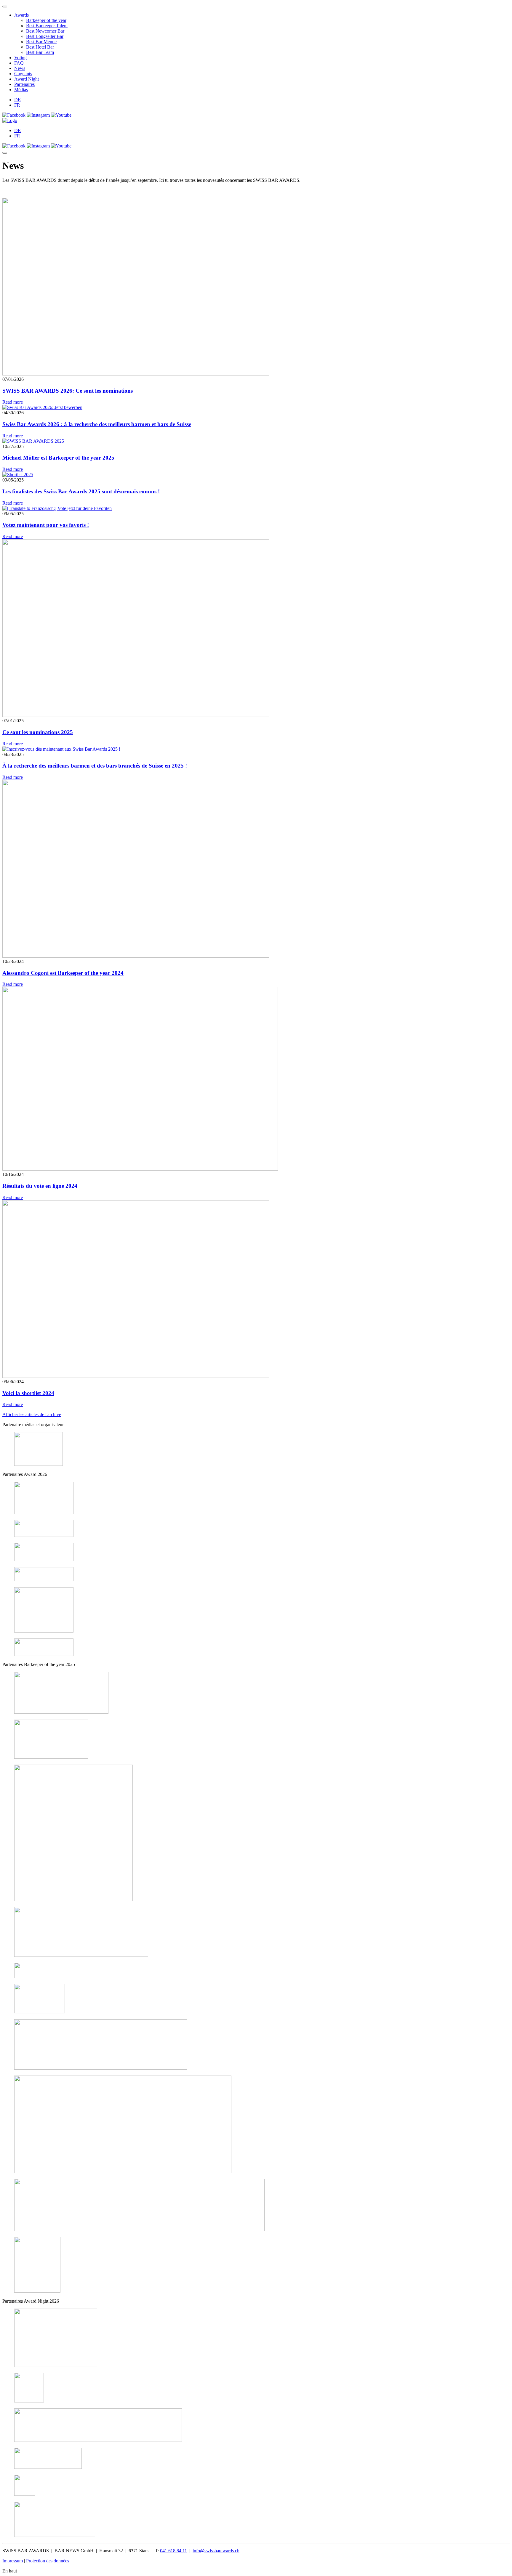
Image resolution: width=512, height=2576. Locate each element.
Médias (21, 90)
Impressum (13, 2561)
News (20, 68)
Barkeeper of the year (46, 20)
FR (17, 105)
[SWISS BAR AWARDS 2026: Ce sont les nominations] (136, 374)
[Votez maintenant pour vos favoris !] (57, 508)
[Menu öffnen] (5, 153)
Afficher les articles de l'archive (32, 1414)
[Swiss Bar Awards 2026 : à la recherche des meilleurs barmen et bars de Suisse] (42, 407)
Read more (13, 402)
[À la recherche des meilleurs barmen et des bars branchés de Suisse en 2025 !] (61, 749)
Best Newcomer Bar (45, 31)
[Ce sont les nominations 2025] (136, 715)
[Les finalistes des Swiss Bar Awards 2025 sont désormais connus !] (18, 475)
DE (17, 100)
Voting (20, 58)
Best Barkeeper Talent (47, 26)
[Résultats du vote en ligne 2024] (140, 1169)
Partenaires (24, 84)
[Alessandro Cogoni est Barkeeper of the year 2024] (136, 956)
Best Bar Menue (41, 42)
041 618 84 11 (173, 2551)
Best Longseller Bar (45, 36)
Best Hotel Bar (40, 47)
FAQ (19, 63)
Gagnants (23, 74)
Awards (21, 15)
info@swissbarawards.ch (216, 2551)
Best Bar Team (40, 52)
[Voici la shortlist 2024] (136, 1376)
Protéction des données (48, 2561)
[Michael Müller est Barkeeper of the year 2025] (33, 441)
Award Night (27, 79)
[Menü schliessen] (5, 7)
